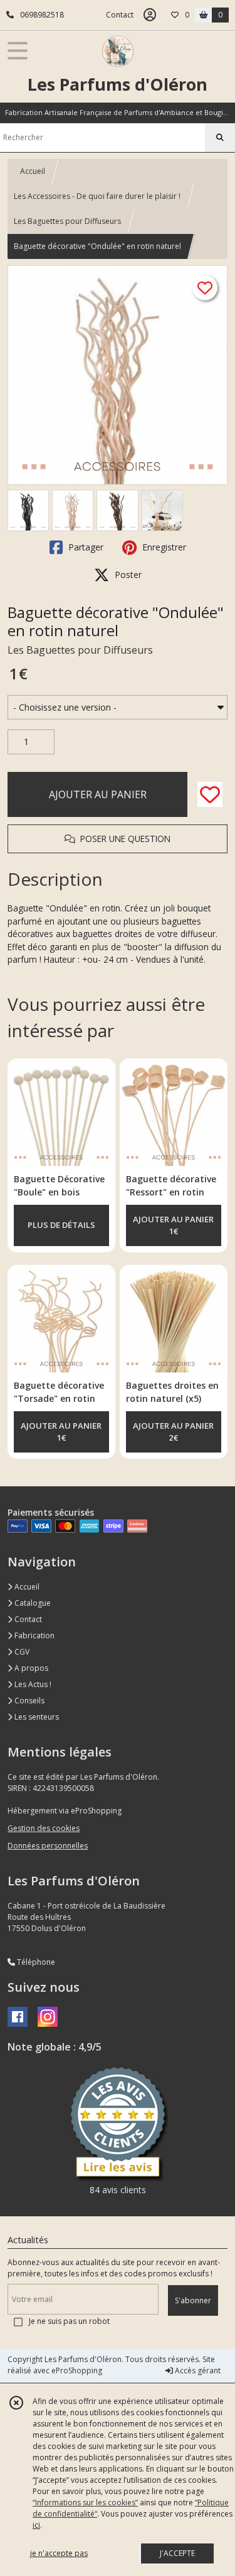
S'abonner (193, 2300)
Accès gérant (197, 2371)
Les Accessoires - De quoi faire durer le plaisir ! (97, 196)
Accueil (33, 171)
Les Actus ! (32, 1684)
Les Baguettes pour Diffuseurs (67, 221)
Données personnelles (48, 1846)
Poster (127, 575)
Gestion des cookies (44, 1828)
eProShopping (77, 2371)
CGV (21, 1652)
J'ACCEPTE (177, 2553)
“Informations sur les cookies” (85, 2502)
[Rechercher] (220, 138)
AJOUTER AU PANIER (98, 794)
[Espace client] (150, 15)
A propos (30, 1668)
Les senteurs (36, 1717)
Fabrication (34, 1635)
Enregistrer (163, 547)
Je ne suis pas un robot (69, 2321)
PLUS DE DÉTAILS (61, 1225)
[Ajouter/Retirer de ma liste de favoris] (210, 794)
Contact (120, 15)
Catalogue (32, 1603)
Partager (85, 547)
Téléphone (35, 1962)
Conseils (29, 1701)
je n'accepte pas (59, 2553)
